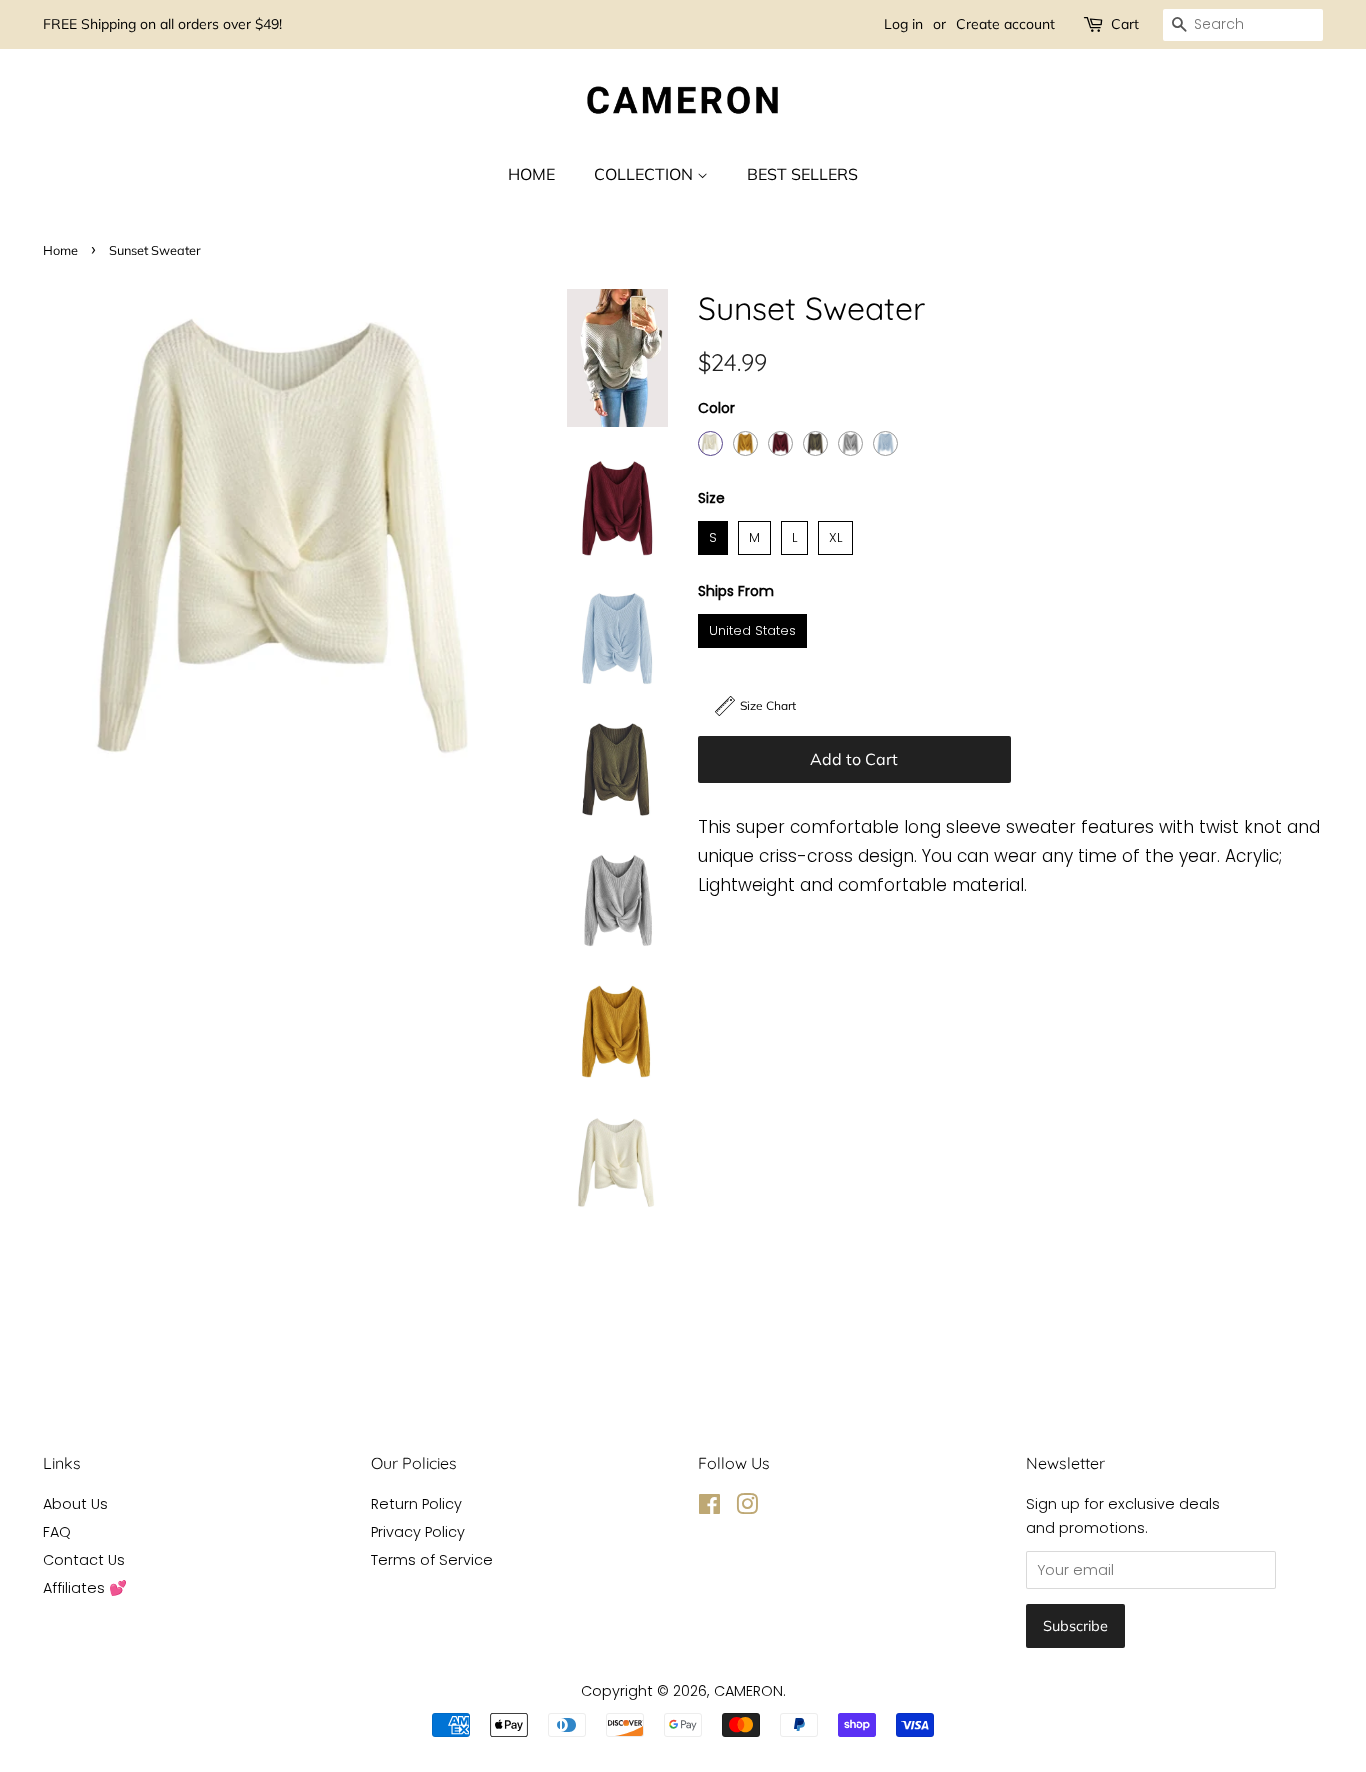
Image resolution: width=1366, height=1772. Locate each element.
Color (716, 408)
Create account (1005, 24)
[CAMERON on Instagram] (747, 1508)
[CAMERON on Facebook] (709, 1508)
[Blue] (885, 443)
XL (836, 534)
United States (753, 627)
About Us (75, 1504)
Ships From (736, 591)
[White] (710, 443)
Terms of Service (432, 1560)
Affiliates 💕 (85, 1588)
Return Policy (416, 1504)
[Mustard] (745, 443)
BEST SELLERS (802, 174)
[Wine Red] (780, 443)
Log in (903, 24)
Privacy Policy (418, 1532)
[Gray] (850, 443)
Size (711, 498)
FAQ (57, 1532)
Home (60, 250)
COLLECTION (645, 174)
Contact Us (84, 1560)
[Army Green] (815, 443)
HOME (531, 174)
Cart (1125, 24)
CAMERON (748, 1691)
